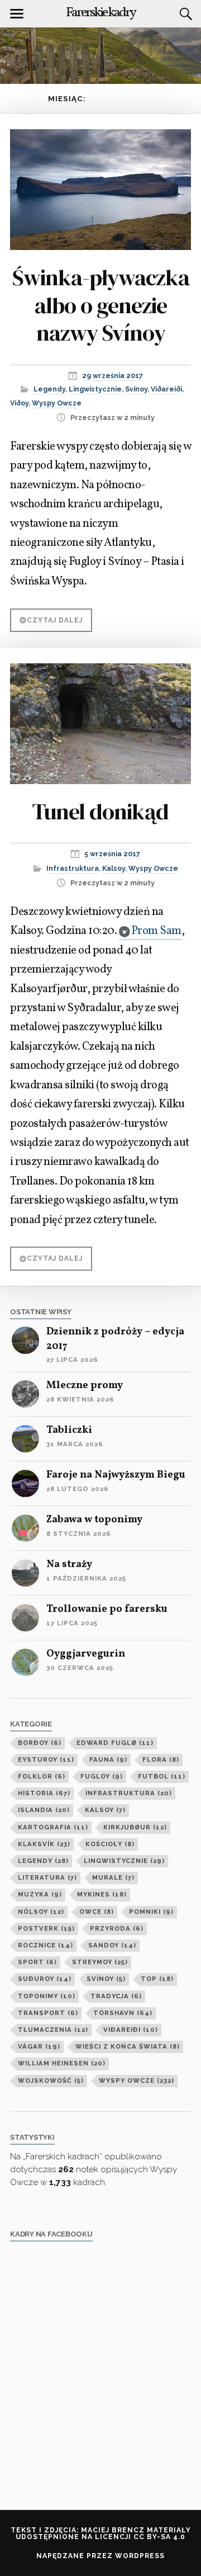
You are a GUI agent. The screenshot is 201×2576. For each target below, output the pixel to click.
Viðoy (19, 403)
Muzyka (40, 1894)
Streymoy (100, 1962)
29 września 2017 (113, 376)
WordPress (140, 2556)
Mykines (102, 1894)
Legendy (49, 389)
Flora (161, 1759)
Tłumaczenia (53, 2030)
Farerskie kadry (100, 13)
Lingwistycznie (95, 389)
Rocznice (46, 1945)
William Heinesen (62, 2063)
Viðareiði (166, 389)
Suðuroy (45, 1979)
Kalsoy (114, 868)
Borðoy (40, 1743)
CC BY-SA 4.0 (159, 2537)
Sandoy (112, 1945)
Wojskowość (51, 2080)
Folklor (42, 1776)
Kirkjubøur (135, 1827)
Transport (48, 2013)
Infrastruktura (73, 868)
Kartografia (53, 1827)
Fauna (108, 1759)
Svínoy (136, 389)
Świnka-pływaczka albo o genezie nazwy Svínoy (101, 305)
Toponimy (47, 1996)
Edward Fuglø (115, 1743)
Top (157, 1979)
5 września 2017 (112, 854)
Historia (44, 1793)
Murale (113, 1877)
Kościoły (110, 1844)
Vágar (39, 2046)
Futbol (162, 1776)
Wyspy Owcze (57, 403)
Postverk (46, 1928)
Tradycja (116, 1996)
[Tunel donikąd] (100, 716)
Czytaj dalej (55, 620)
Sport (37, 1962)
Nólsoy (41, 1912)
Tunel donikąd (100, 812)
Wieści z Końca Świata (128, 2046)
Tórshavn (123, 2013)
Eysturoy (46, 1759)
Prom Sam (156, 931)
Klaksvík (44, 1844)
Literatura (47, 1877)
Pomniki (151, 1912)
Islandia (44, 1810)
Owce (97, 1912)
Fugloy (102, 1776)
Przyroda (117, 1928)
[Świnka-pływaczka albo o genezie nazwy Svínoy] (100, 182)
